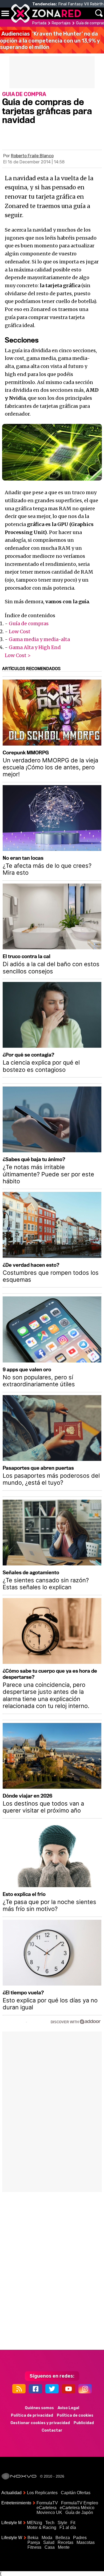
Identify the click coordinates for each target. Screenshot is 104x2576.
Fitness (34, 2547)
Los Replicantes (42, 2493)
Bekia (33, 2538)
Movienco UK (49, 2512)
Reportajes (61, 23)
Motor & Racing (42, 2527)
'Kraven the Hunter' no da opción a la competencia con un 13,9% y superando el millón (50, 40)
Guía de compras (29, 623)
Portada (39, 23)
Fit (73, 2523)
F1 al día (68, 2527)
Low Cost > (18, 655)
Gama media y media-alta (39, 639)
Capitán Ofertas (76, 2493)
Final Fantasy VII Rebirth (81, 4)
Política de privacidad (32, 2415)
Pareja (34, 2542)
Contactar (52, 2430)
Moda (47, 2538)
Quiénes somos (39, 2408)
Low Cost (20, 631)
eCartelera (47, 2508)
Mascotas (86, 2542)
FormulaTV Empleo (80, 2503)
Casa (50, 2547)
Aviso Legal (68, 2408)
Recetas (65, 2542)
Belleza (63, 2538)
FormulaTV (47, 2503)
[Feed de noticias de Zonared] (19, 2389)
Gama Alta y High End (35, 647)
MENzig (35, 2523)
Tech (50, 2523)
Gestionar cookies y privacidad (40, 2423)
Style (62, 2523)
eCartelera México (77, 2508)
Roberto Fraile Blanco (32, 156)
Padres (80, 2538)
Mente (64, 2547)
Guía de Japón (79, 2512)
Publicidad (84, 2423)
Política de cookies (75, 2415)
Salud (49, 2542)
